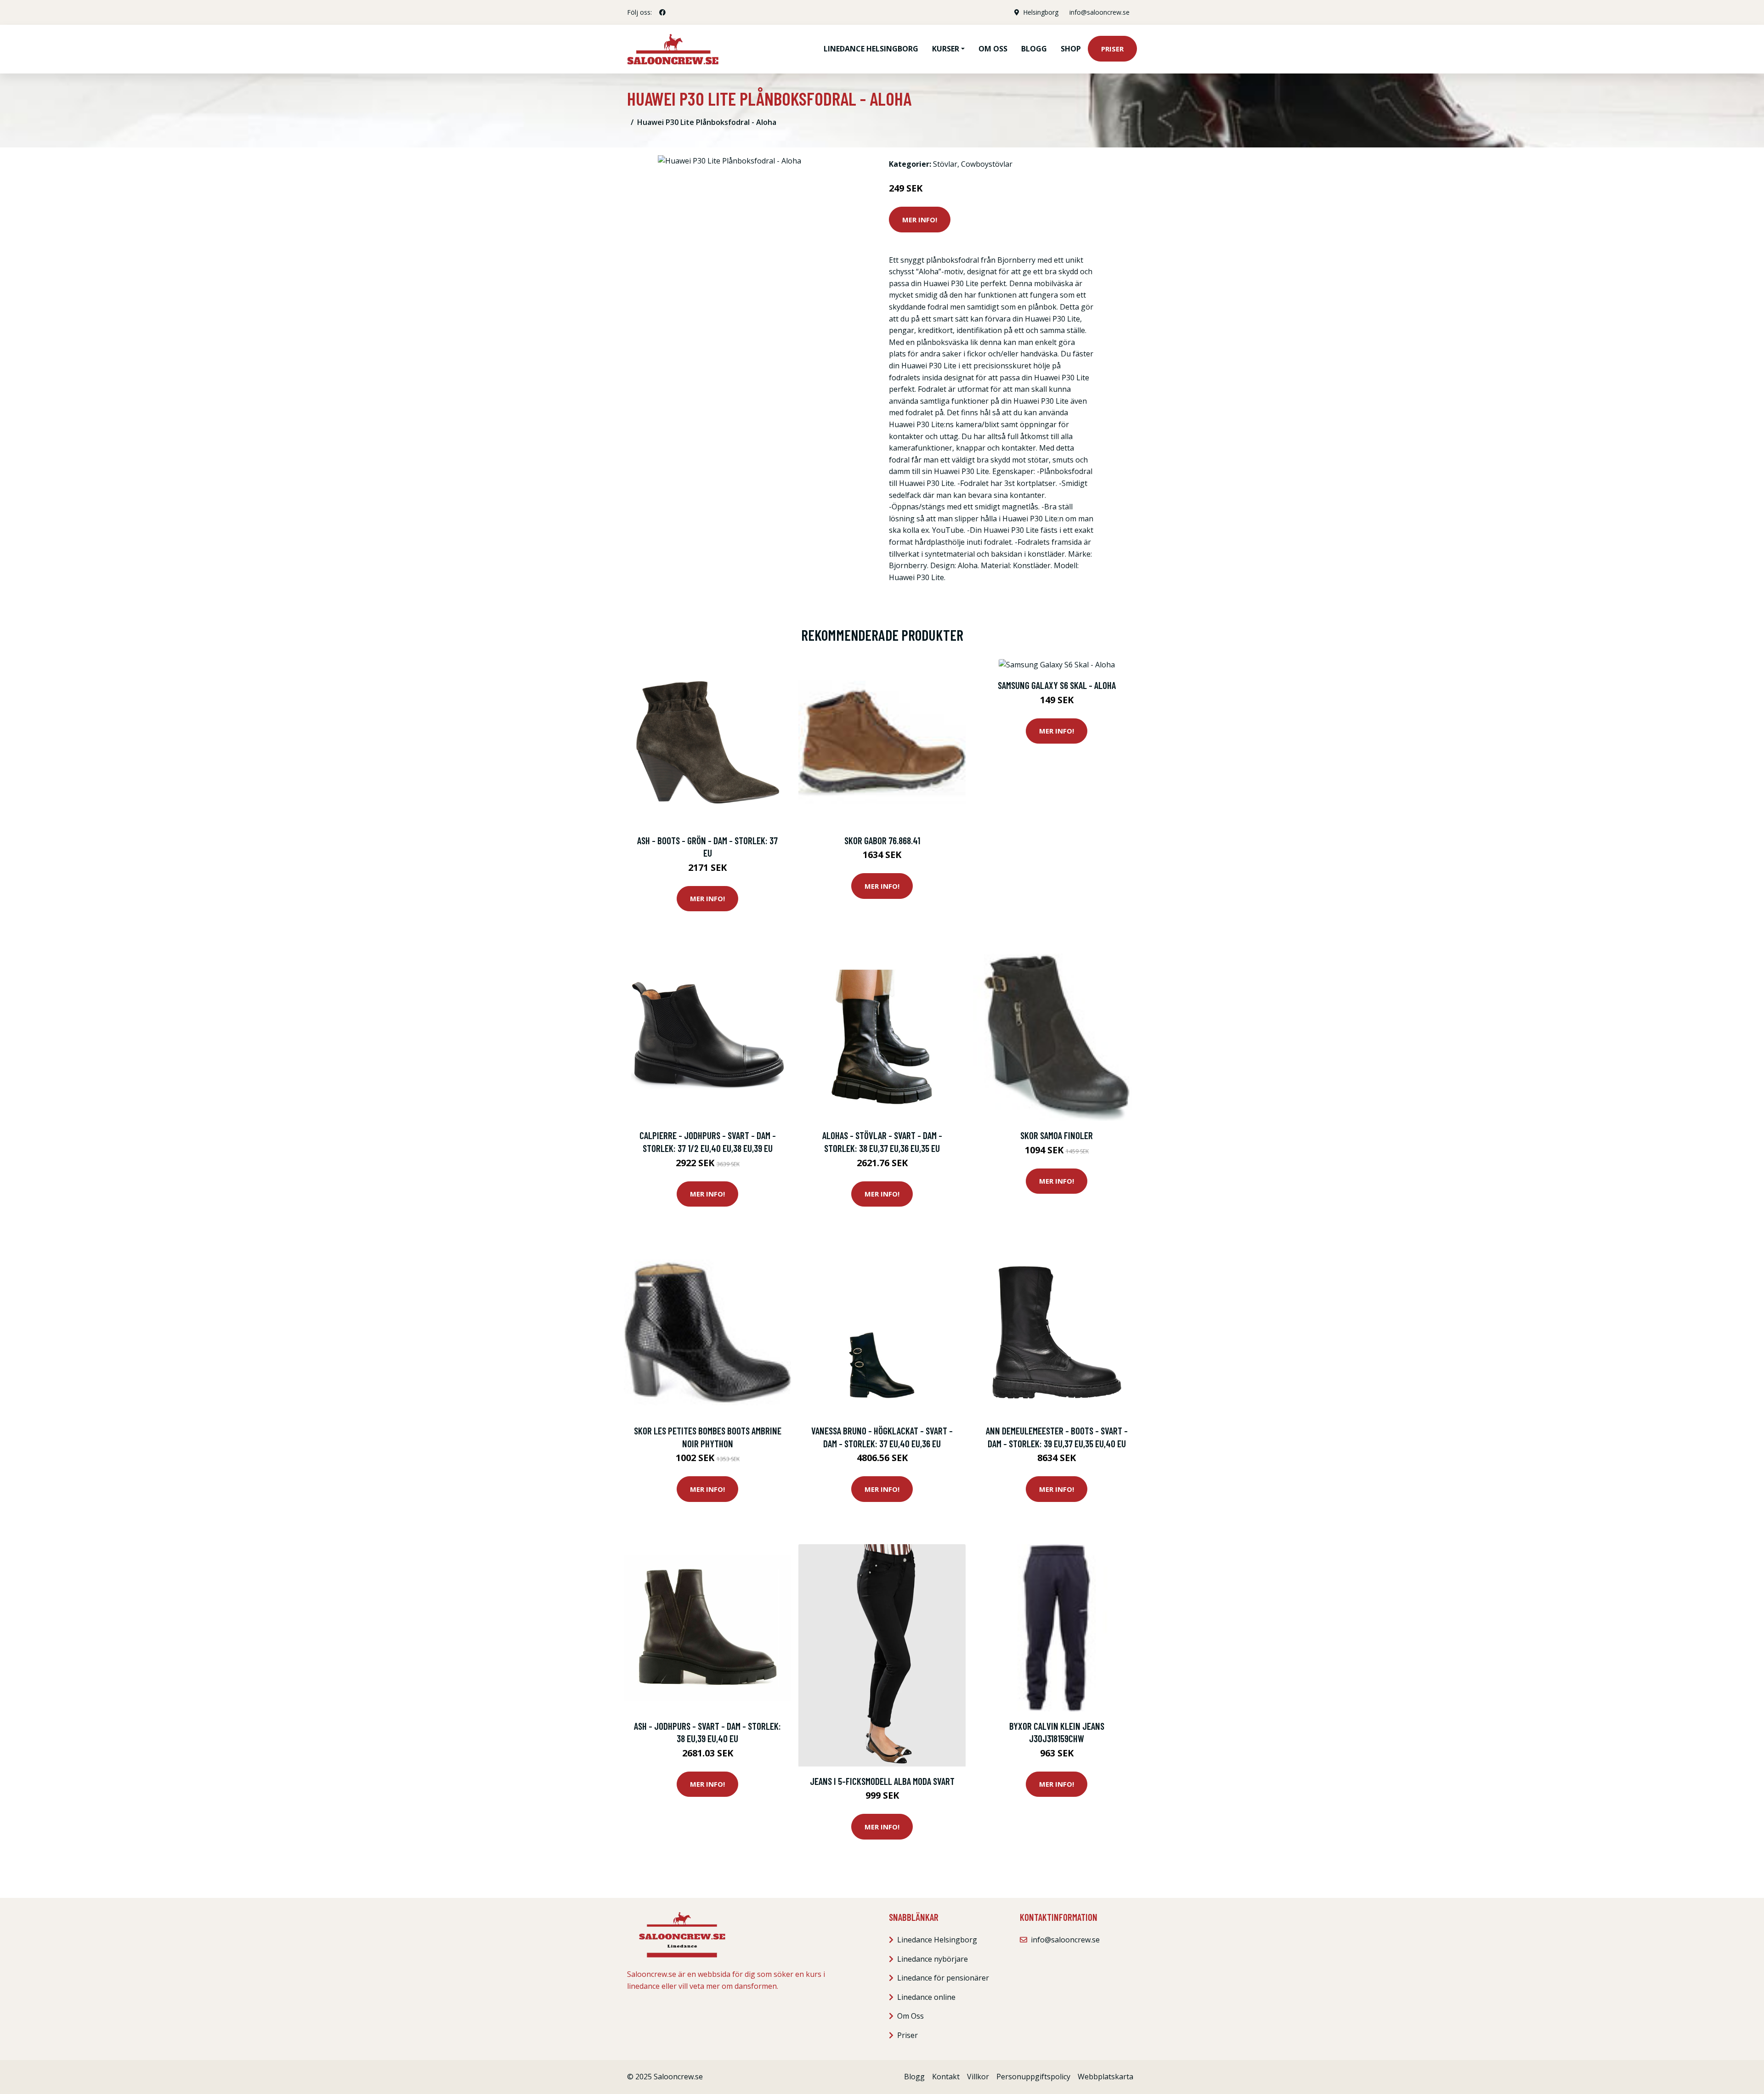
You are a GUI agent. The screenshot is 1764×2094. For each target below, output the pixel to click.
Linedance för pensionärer (943, 1978)
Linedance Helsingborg (871, 49)
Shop (1071, 49)
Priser (1112, 49)
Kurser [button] (946, 49)
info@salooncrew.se (1100, 12)
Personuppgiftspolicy (1033, 2077)
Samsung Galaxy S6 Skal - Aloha (1057, 685)
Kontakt (946, 2077)
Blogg (1034, 49)
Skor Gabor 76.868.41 (882, 840)
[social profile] (662, 12)
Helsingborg (1041, 12)
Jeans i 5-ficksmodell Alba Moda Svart (882, 1781)
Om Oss (910, 2016)
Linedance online (926, 1997)
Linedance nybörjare (933, 1959)
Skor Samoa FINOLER (1057, 1135)
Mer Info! (920, 220)
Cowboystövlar (987, 164)
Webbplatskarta (1105, 2077)
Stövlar (945, 164)
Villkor (978, 2077)
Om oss (993, 49)
